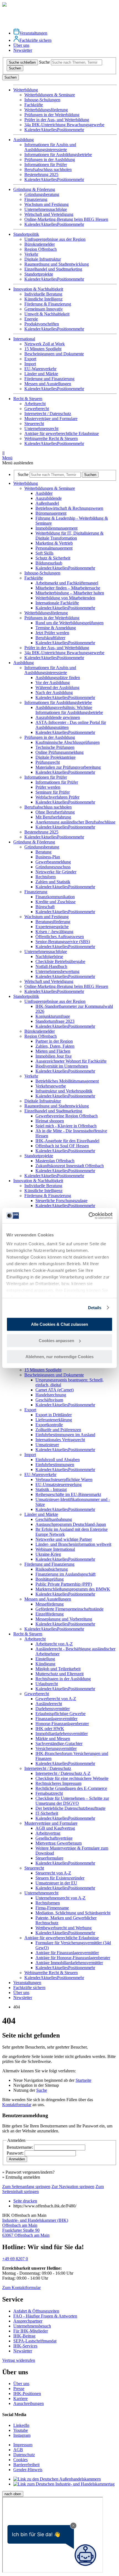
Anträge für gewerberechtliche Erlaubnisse (62, 433)
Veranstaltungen (33, 33)
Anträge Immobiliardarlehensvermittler (69, 1963)
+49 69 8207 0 (15, 2259)
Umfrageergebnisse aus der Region (55, 239)
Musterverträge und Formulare (51, 419)
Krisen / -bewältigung (54, 932)
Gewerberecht (37, 409)
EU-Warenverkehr (40, 369)
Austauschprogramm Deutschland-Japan (71, 1524)
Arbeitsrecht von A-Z (54, 1644)
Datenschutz (24, 2455)
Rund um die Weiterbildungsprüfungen (69, 623)
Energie (31, 319)
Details (95, 1308)
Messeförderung (50, 1604)
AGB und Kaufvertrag (55, 1828)
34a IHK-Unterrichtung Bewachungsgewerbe (64, 125)
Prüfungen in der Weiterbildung (52, 115)
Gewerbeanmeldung (53, 862)
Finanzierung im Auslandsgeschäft (65, 1574)
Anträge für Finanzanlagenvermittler (67, 1953)
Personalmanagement (54, 548)
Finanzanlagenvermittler (56, 1719)
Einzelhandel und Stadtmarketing (53, 269)
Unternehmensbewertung (57, 971)
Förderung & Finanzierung (48, 304)
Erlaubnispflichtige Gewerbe (60, 1714)
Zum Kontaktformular (21, 2288)
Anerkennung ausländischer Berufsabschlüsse (75, 822)
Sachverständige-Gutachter (59, 1743)
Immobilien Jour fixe (54, 1056)
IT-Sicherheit (47, 1813)
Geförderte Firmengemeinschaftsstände (69, 1609)
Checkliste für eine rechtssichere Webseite (72, 1778)
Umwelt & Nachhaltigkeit (47, 314)
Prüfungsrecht (48, 762)
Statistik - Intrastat (51, 1489)
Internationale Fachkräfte (57, 603)
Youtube (21, 2430)
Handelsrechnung (51, 1395)
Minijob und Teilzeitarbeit (58, 1669)
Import (30, 364)
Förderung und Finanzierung (49, 379)
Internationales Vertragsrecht (60, 1440)
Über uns (21, 45)
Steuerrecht (34, 424)
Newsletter (23, 50)
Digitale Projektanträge (55, 757)
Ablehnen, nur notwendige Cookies (59, 1357)
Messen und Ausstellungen (48, 384)
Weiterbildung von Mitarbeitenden (65, 598)
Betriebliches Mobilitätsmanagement (67, 1081)
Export (30, 359)
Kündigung (45, 1664)
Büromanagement (51, 513)
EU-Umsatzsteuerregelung (59, 1484)
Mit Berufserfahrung (53, 817)
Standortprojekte (39, 274)
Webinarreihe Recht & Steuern (51, 438)
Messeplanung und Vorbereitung (64, 1619)
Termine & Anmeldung (56, 628)
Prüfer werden (48, 787)
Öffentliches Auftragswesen (60, 937)
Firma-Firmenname (52, 1908)
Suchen (15, 68)
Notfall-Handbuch (51, 966)
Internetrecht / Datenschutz (48, 414)
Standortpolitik (26, 996)
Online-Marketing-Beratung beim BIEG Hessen (66, 219)
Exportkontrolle (49, 1425)
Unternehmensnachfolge (46, 209)
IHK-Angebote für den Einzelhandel (67, 1141)
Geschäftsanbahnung (54, 1519)
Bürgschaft (45, 907)
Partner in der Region (54, 1041)
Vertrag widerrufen (19, 2360)
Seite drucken (25, 2201)
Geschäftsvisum (49, 1400)
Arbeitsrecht (35, 404)
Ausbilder (44, 493)
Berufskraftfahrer (50, 638)
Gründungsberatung (42, 194)
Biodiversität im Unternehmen (62, 1066)
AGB (18, 2450)
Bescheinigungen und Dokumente (54, 354)
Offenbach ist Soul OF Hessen (62, 1146)
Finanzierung (36, 199)
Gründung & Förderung (34, 842)
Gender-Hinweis (28, 2470)
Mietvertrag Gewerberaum (59, 1843)
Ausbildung (24, 663)
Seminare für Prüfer (53, 792)
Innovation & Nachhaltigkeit (38, 1181)
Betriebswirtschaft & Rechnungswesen (69, 508)
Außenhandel (47, 503)
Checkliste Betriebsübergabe (60, 961)
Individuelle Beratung (43, 294)
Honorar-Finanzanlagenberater (62, 1724)
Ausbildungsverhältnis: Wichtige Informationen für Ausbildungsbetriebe (69, 710)
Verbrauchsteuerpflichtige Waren (64, 1479)
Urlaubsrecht (47, 1684)
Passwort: (16, 2153)
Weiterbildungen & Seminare (50, 95)
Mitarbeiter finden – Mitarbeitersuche (68, 588)
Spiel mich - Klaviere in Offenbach (66, 1126)
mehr (80, 130)
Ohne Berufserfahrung (55, 812)
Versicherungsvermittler (56, 1748)
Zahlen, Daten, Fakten (55, 1046)
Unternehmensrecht (41, 429)
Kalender (32, 130)
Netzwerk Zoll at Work (45, 344)
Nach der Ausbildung (54, 692)
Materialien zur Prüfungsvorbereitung (68, 767)
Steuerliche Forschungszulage (61, 1201)
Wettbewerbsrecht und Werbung (64, 1928)
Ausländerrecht (49, 1704)
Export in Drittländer (54, 1415)
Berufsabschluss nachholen (48, 169)
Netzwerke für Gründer (56, 872)
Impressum (23, 2445)
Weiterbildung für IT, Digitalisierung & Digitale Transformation (69, 536)
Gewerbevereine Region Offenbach (67, 1116)
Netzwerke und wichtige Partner (64, 1539)
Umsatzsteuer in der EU (56, 1883)
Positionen (66, 130)
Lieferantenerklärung (54, 1420)
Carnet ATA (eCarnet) (55, 1390)
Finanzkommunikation (55, 897)
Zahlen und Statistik (53, 882)
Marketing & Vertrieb (54, 543)
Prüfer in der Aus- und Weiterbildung (57, 120)
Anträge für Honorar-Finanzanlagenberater (73, 1958)
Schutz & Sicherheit (53, 558)
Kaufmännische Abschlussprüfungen (68, 742)
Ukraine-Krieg (48, 1554)
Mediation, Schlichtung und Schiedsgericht (73, 1913)
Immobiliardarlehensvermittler (62, 1734)
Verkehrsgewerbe (51, 1086)
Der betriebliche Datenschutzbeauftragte (70, 1808)
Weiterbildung (26, 483)
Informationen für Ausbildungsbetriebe (58, 155)
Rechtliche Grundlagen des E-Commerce (71, 1788)
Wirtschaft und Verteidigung (49, 214)
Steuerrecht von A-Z (53, 1873)
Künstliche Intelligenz (43, 299)
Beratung (43, 852)
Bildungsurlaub (49, 563)
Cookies (20, 2460)
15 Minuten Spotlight (43, 349)
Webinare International (55, 1549)
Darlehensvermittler (53, 1709)
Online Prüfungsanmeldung (59, 752)
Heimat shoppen (50, 1121)
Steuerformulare (49, 1858)
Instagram (22, 2435)
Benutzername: (20, 2147)
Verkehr (31, 254)
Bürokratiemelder (40, 244)
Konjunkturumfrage (53, 1016)
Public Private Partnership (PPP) (64, 1584)
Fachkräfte (34, 105)
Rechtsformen (48, 1903)
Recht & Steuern (28, 1634)
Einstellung (45, 1659)
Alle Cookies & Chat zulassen (59, 1324)
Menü (7, 455)
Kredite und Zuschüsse (55, 902)
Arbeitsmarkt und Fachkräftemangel (67, 583)
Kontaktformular (17, 2105)
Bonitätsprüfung (50, 1579)
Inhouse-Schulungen (42, 100)
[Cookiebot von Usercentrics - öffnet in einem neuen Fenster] (88, 1216)
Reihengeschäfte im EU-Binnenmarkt (68, 1494)
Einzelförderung (50, 1614)
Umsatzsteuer (47, 1445)
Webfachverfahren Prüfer (57, 797)
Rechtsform (46, 877)
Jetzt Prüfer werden (52, 633)
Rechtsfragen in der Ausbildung (63, 1679)
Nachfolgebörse (49, 956)
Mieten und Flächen (53, 1051)
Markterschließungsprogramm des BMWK (73, 1589)
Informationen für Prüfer (46, 165)
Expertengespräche (52, 927)
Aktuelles (49, 130)
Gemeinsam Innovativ (44, 309)
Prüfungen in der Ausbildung (50, 160)
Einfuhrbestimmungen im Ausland (65, 1435)
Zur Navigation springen (73, 2187)
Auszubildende (49, 498)
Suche (44, 62)
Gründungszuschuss (53, 867)
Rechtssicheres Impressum (58, 1783)
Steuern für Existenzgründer (60, 1878)
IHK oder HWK (50, 1729)
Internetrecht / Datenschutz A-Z (63, 1773)
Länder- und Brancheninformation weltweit (73, 1544)
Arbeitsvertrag (48, 1833)
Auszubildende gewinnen (58, 717)
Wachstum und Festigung (46, 204)
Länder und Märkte (41, 374)
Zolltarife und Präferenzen (58, 1430)
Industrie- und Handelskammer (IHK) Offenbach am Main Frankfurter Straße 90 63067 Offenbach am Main (35, 2228)
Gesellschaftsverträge (54, 1838)
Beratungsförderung (53, 922)
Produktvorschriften (42, 324)
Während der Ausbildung (57, 688)
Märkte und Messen (53, 1739)
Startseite (83, 2080)
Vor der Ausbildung (53, 683)
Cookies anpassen (56, 1341)
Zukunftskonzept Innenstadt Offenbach (70, 1166)
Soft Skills (44, 553)
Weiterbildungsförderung (46, 110)
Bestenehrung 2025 (41, 174)
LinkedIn (21, 2425)
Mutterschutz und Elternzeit (59, 1674)
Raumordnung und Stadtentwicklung (57, 264)
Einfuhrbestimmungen (55, 1465)
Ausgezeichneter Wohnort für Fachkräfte (71, 1061)
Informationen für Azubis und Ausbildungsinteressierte (50, 147)
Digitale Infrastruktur (43, 259)
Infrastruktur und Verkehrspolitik (64, 1091)
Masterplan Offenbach (55, 1161)
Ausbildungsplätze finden (58, 678)
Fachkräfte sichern (35, 40)
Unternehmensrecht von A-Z (60, 1898)
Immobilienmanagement (56, 528)
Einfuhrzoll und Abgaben (58, 1460)
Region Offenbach (41, 249)
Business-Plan (48, 857)
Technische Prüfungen (55, 747)
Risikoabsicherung (52, 1569)
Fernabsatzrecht (49, 1793)
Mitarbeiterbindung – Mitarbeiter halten (70, 593)
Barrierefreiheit (26, 2465)
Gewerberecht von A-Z (56, 1699)
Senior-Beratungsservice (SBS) (63, 942)
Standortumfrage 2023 (55, 1021)
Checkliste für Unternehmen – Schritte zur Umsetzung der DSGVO (72, 1801)
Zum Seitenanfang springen (26, 2187)
